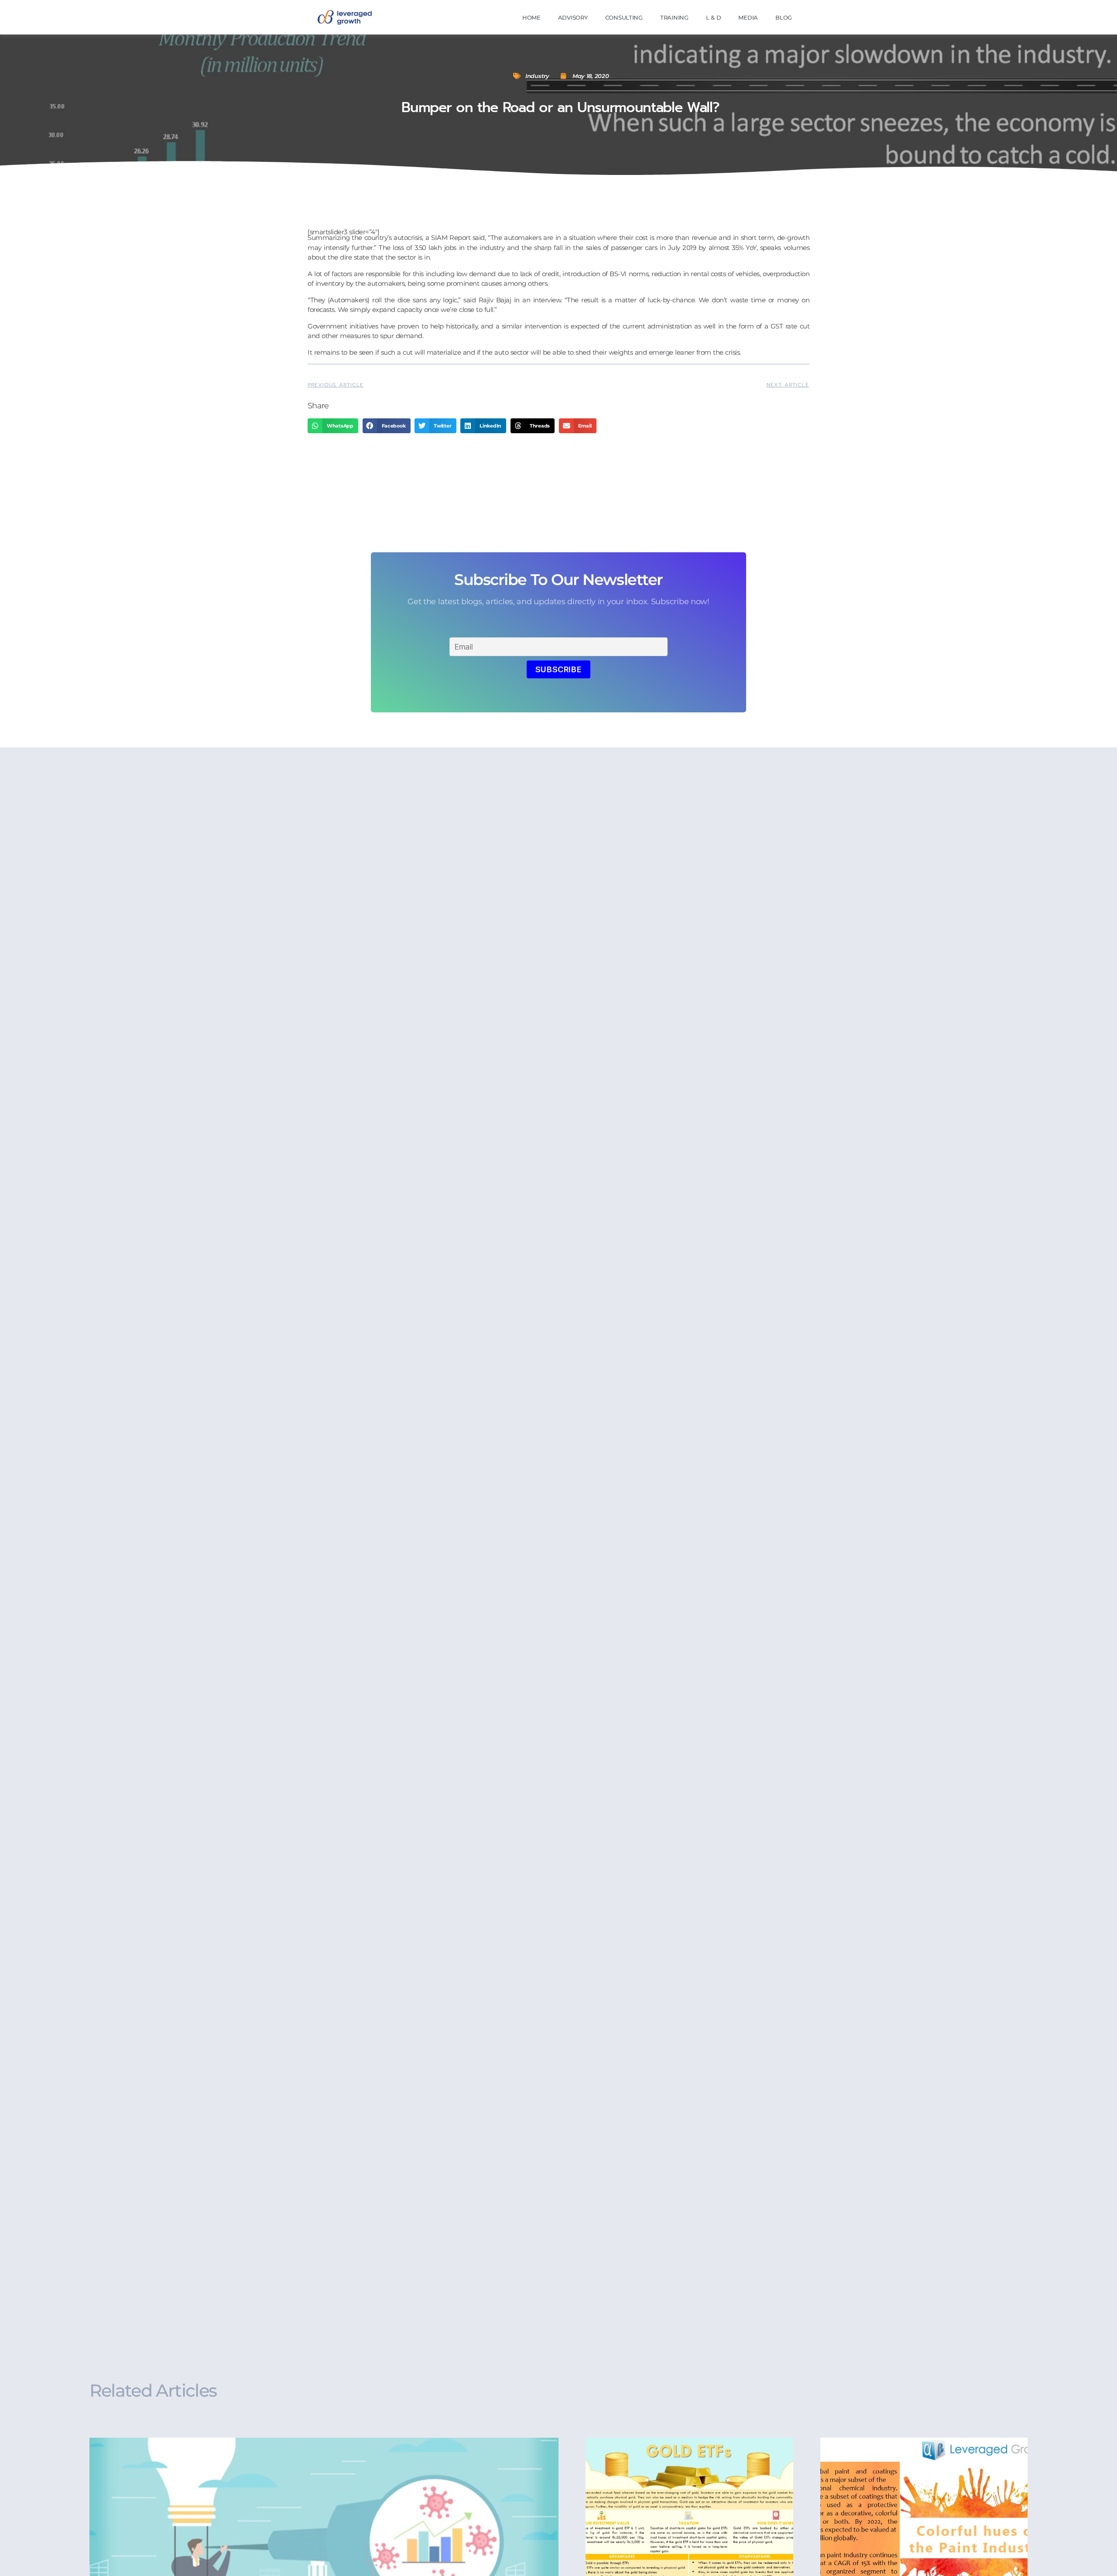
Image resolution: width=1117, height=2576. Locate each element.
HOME (531, 17)
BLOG (784, 17)
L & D (714, 17)
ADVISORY (573, 17)
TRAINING (674, 17)
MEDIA (748, 17)
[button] (333, 426)
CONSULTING (624, 17)
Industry (537, 76)
